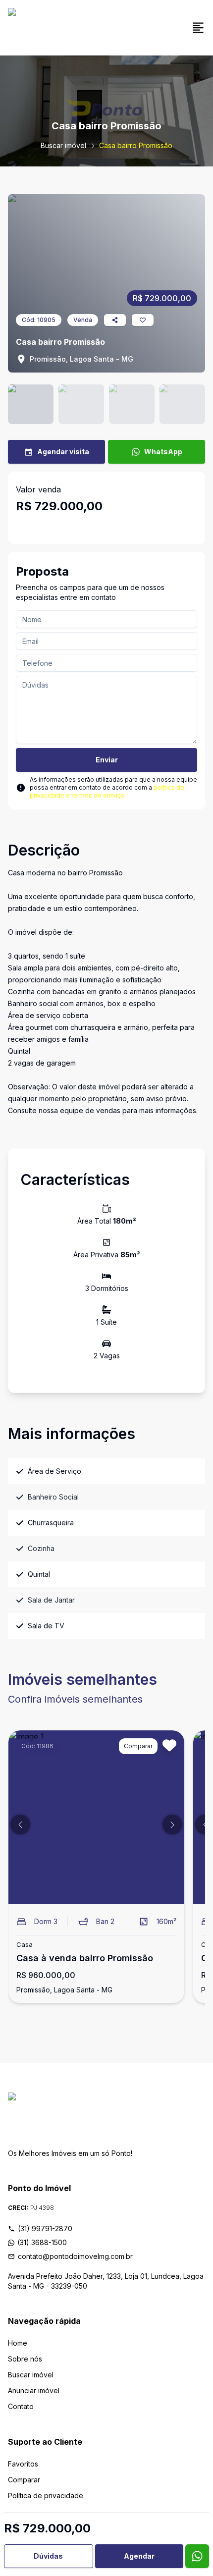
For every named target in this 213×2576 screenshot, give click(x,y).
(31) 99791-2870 (45, 2228)
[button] (20, 1825)
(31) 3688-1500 (42, 2242)
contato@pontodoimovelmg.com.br (75, 2256)
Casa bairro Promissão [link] (136, 145)
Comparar (24, 2480)
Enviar (107, 760)
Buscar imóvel (63, 145)
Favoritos (23, 2464)
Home (18, 2343)
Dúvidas (48, 2556)
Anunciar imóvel (34, 2390)
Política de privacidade (46, 2495)
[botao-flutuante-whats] (197, 2556)
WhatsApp (163, 452)
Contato (21, 2406)
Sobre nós (25, 2359)
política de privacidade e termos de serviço (107, 791)
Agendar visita (63, 452)
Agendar (139, 2556)
